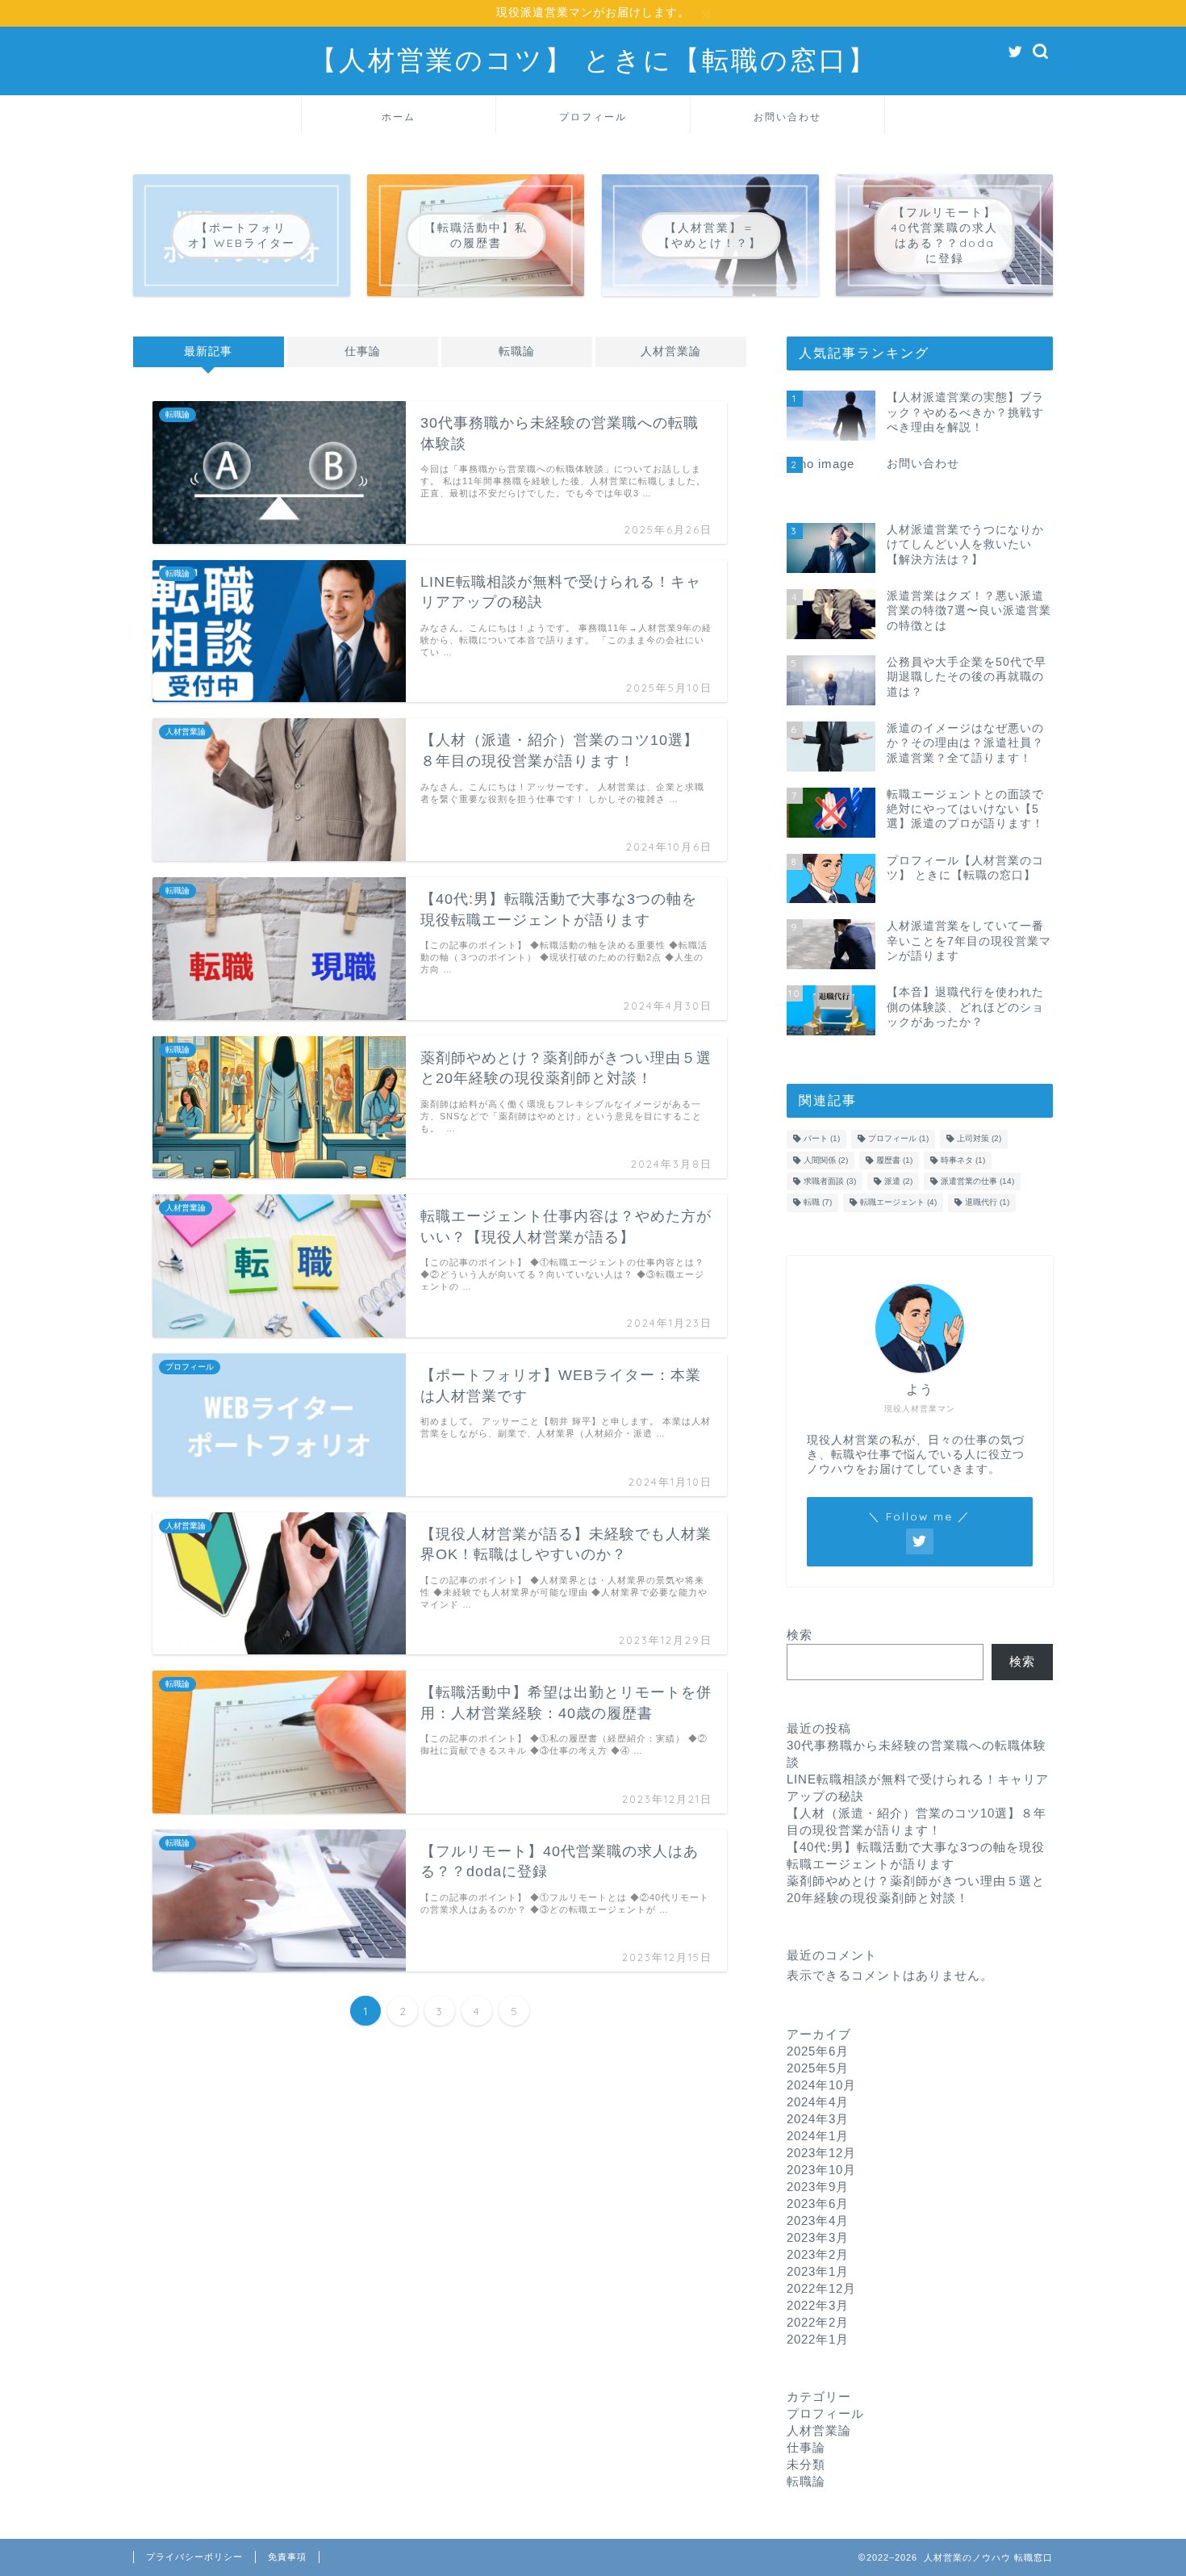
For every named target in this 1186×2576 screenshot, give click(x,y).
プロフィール (593, 117)
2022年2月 (818, 2322)
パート (822, 1139)
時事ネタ (963, 1160)
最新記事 (208, 351)
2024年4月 (818, 2102)
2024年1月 (818, 2136)
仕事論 (363, 351)
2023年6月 (818, 2204)
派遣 (898, 1181)
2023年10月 (821, 2170)
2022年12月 (821, 2288)
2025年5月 (818, 2068)
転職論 (517, 351)
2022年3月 (818, 2305)
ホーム (399, 117)
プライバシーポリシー (194, 2557)
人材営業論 (671, 351)
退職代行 (987, 1203)
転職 (818, 1203)
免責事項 (287, 2557)
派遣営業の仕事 (977, 1181)
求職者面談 (830, 1181)
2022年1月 (818, 2339)
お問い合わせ (787, 117)
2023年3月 (818, 2237)
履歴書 (894, 1160)
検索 (800, 1635)
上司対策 (979, 1139)
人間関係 (826, 1160)
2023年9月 (818, 2187)
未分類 (806, 2464)
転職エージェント (898, 1203)
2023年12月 (821, 2153)
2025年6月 (818, 2051)
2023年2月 (818, 2254)
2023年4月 (818, 2221)
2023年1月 (818, 2271)
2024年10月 (821, 2085)
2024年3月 (818, 2119)
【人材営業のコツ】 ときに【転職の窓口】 (593, 59)
